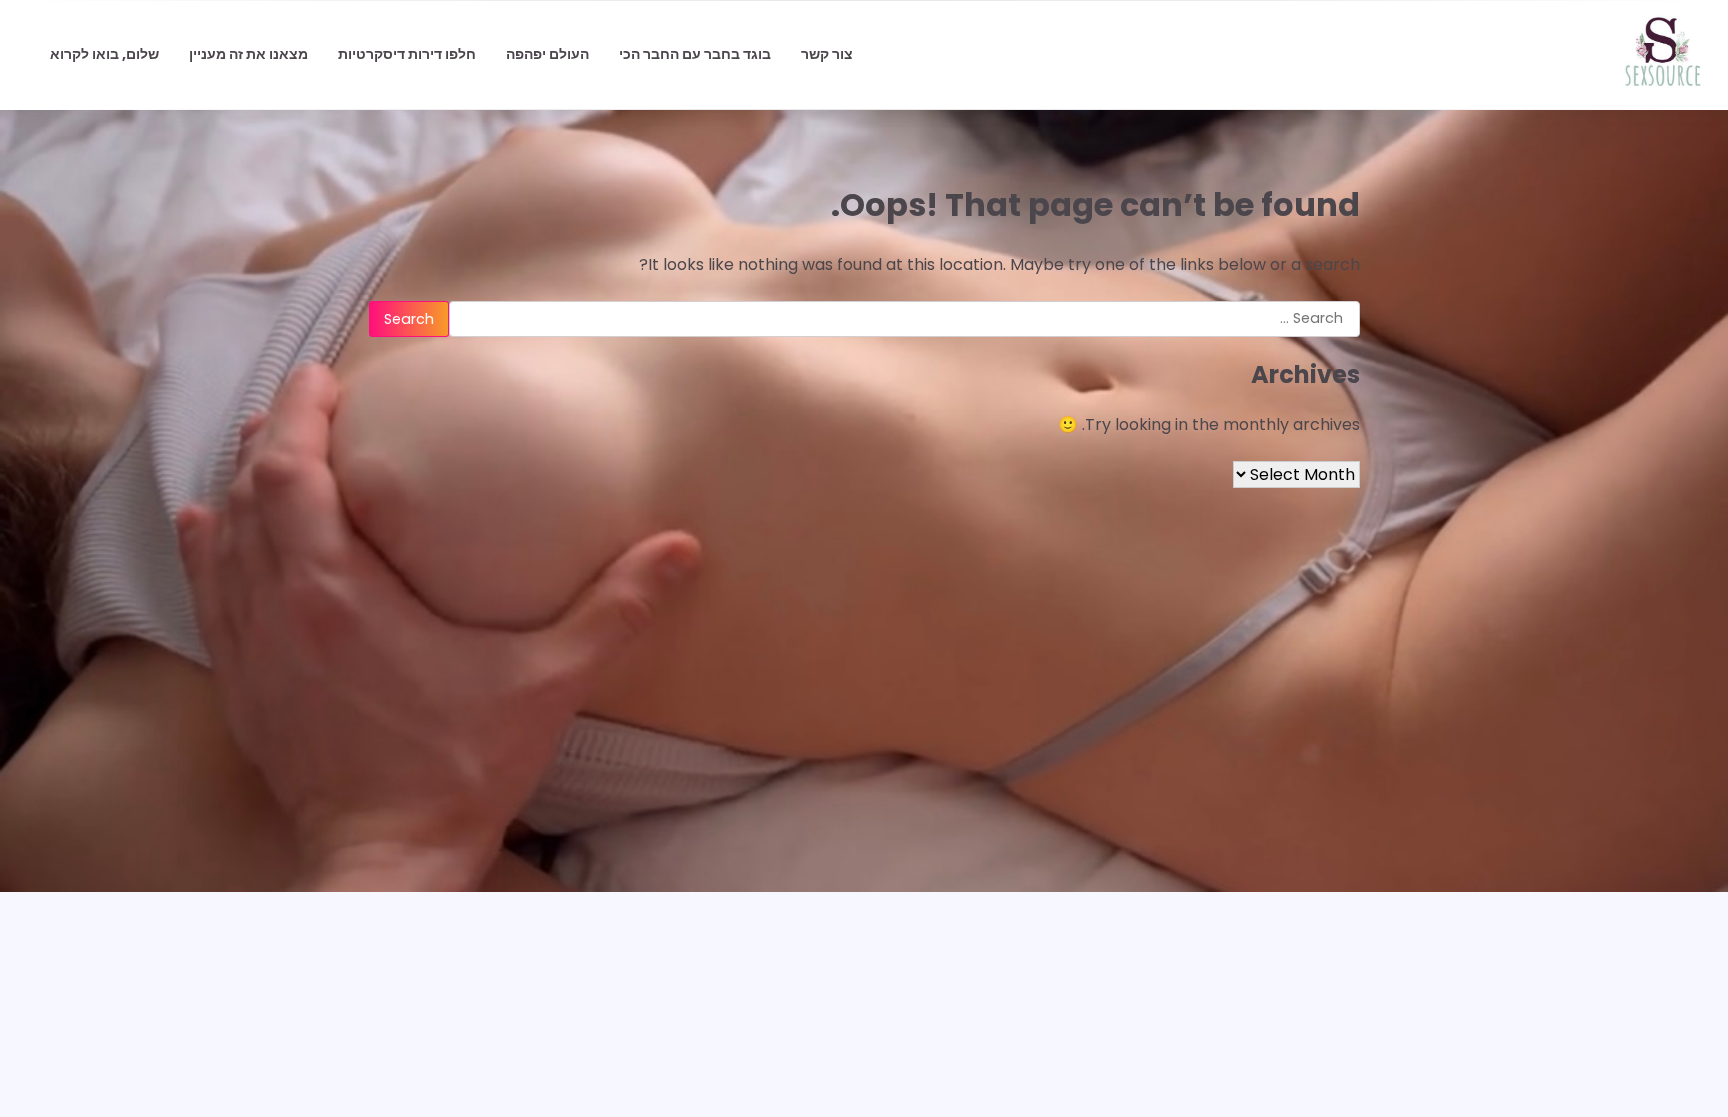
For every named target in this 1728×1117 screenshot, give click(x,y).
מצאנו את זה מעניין (248, 54)
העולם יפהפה (547, 54)
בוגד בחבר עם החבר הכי (695, 54)
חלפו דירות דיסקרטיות (407, 54)
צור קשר (827, 54)
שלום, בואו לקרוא (104, 54)
